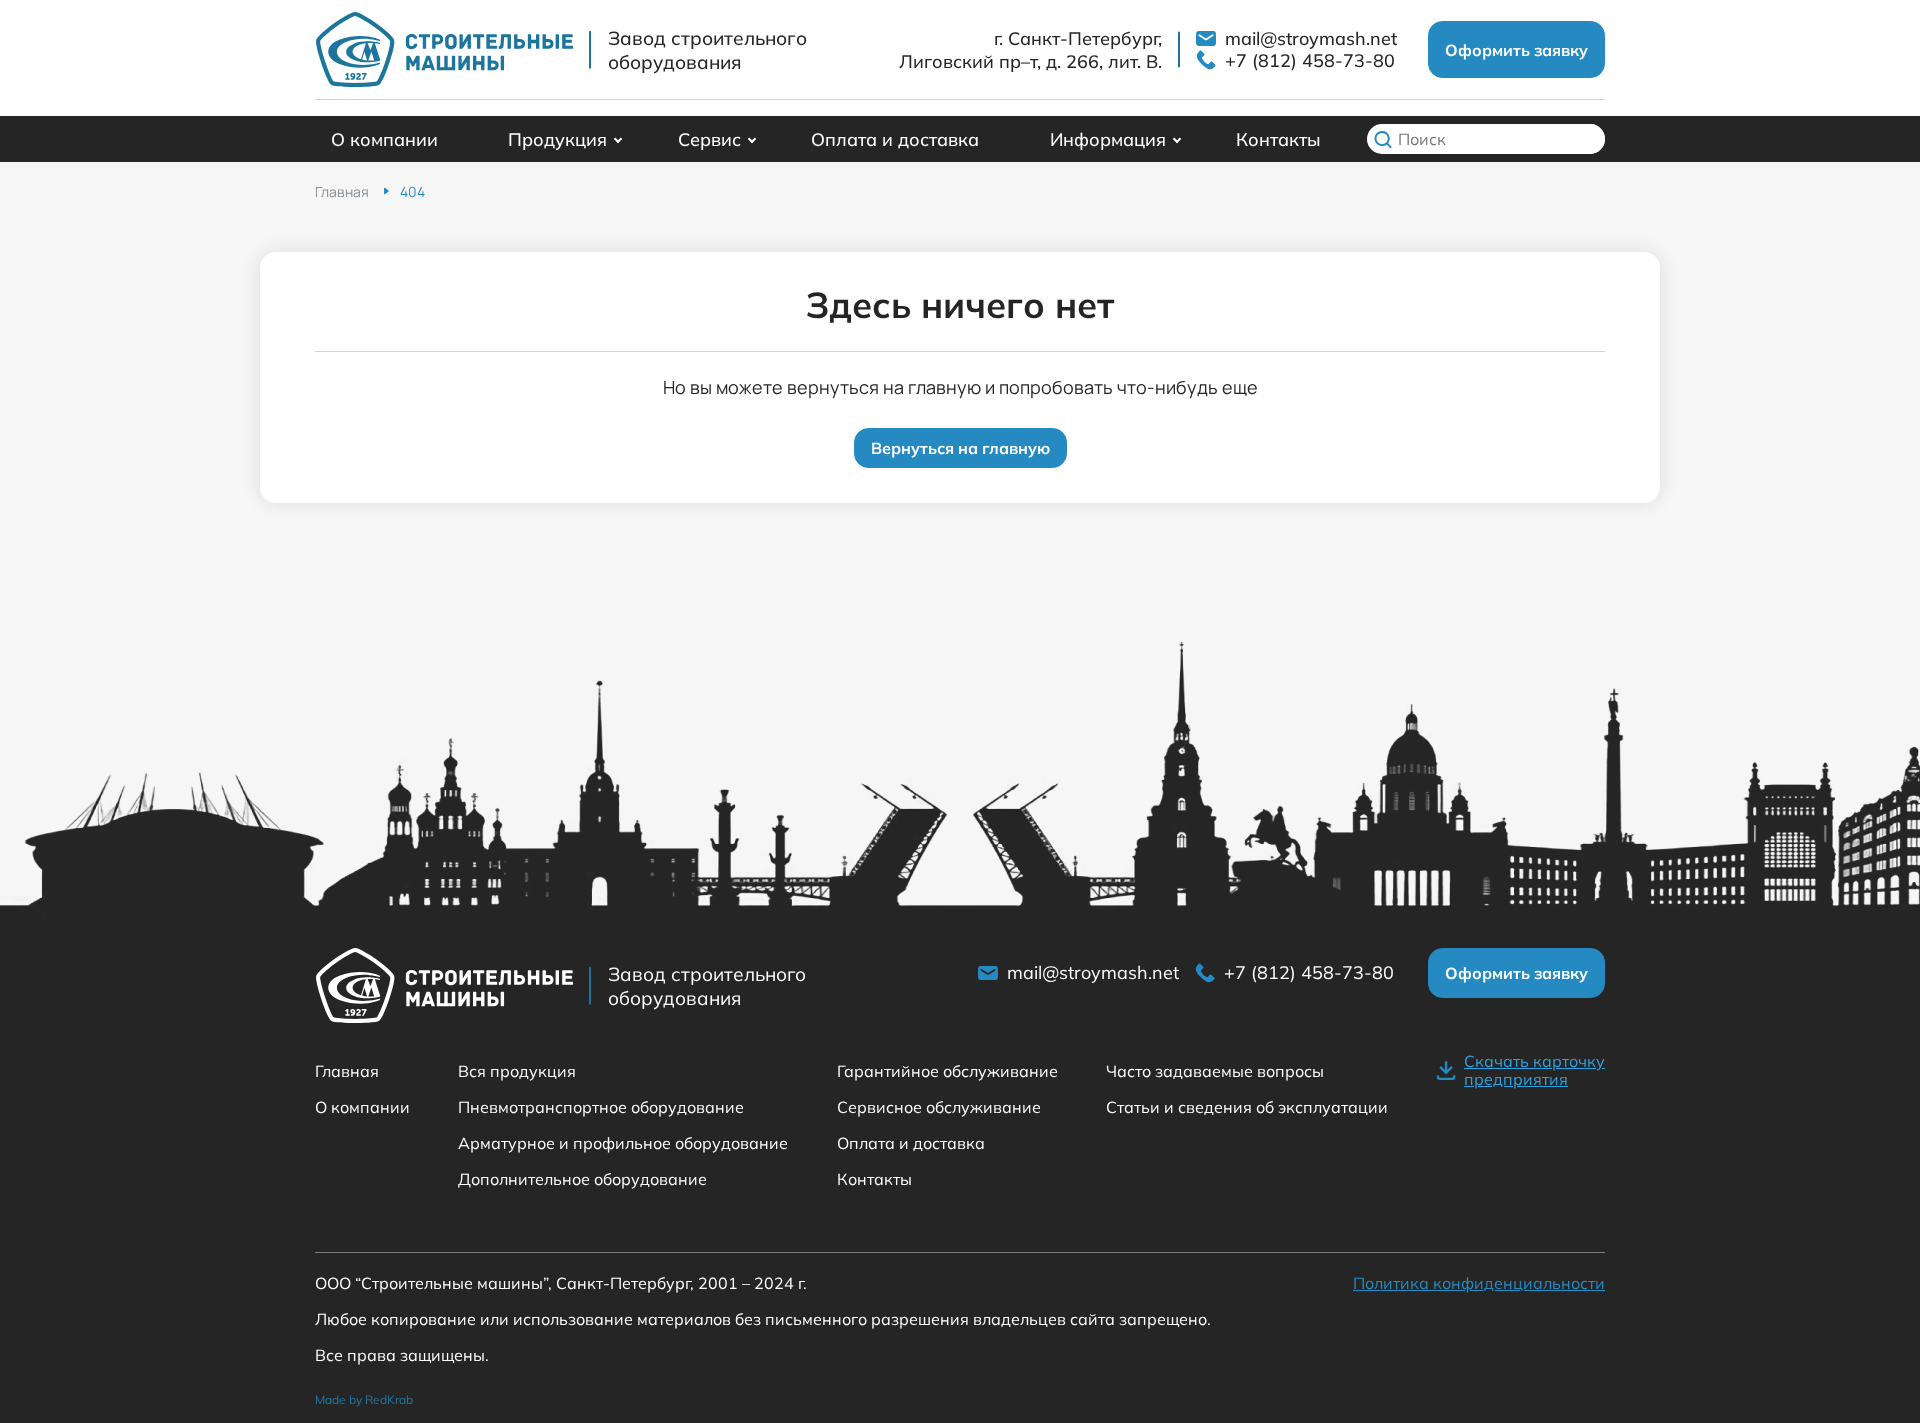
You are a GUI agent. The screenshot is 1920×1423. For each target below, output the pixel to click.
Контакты (1278, 139)
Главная (347, 1071)
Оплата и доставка (895, 139)
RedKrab (389, 1399)
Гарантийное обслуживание (947, 1071)
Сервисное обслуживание (939, 1107)
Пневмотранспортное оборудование (601, 1107)
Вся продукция (517, 1071)
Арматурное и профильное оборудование (623, 1143)
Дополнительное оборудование (582, 1179)
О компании (384, 139)
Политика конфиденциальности (1479, 1283)
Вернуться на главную (960, 448)
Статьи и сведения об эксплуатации (1247, 1107)
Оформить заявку (1516, 50)
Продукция (557, 139)
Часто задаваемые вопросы (1215, 1071)
